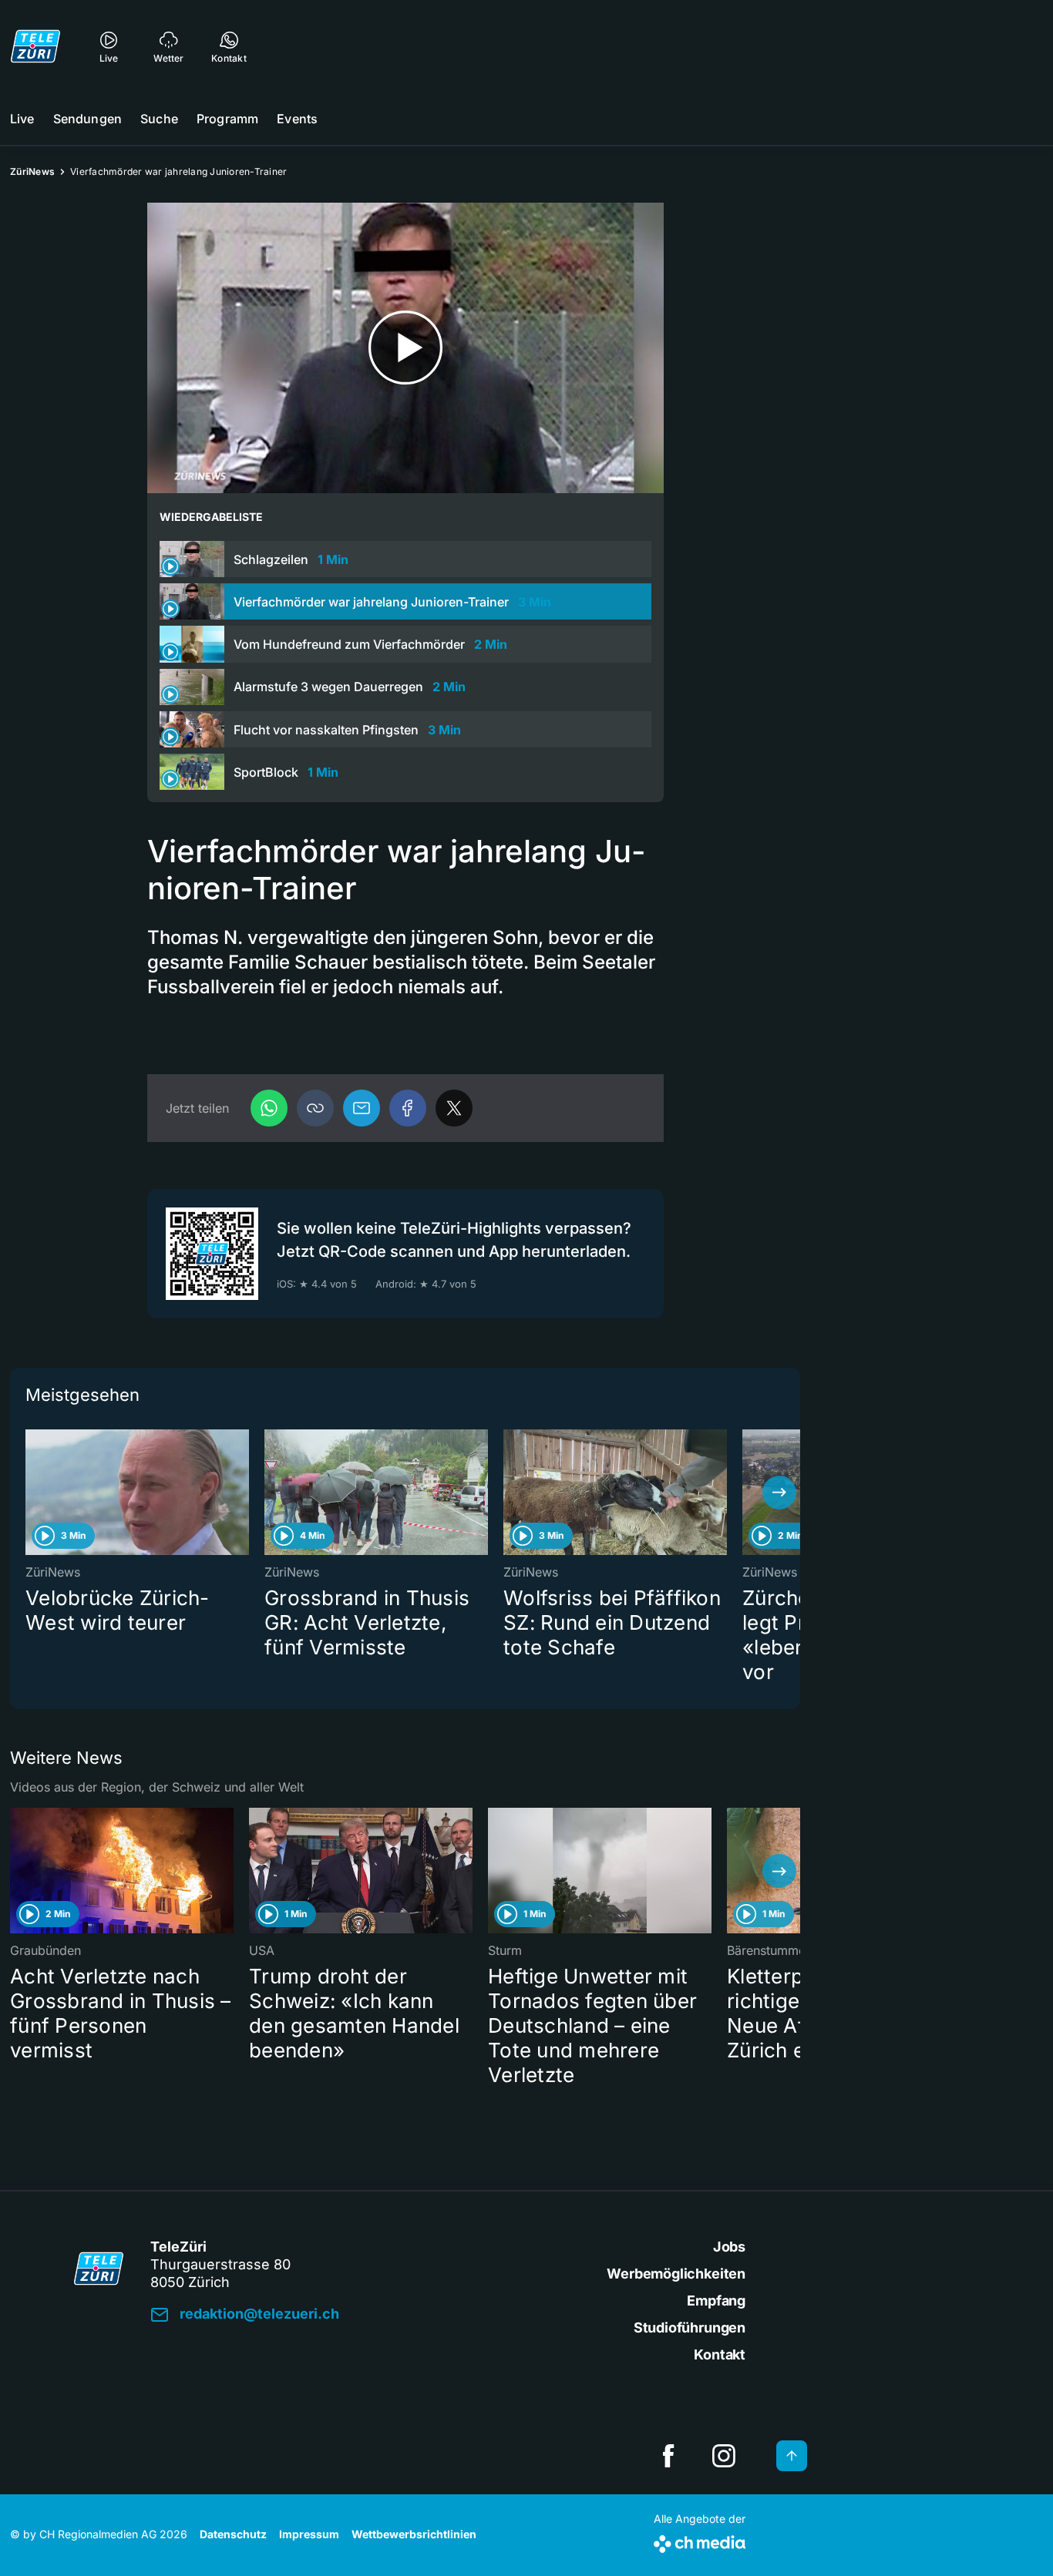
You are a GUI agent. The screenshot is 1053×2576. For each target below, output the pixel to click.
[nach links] (31, 1493)
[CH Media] (700, 2541)
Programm (227, 119)
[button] (315, 1108)
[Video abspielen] (405, 348)
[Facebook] (408, 1108)
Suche (159, 119)
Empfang (716, 2301)
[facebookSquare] (668, 2456)
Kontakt (720, 2354)
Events (297, 119)
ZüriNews (32, 171)
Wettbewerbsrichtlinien (414, 2534)
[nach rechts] (779, 1493)
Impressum (309, 2534)
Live (22, 119)
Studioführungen (690, 2327)
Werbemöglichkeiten (676, 2274)
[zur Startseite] (35, 46)
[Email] (362, 1108)
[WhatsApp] (269, 1108)
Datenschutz (233, 2534)
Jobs (729, 2247)
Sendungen (87, 119)
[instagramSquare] (724, 2456)
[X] (454, 1108)
